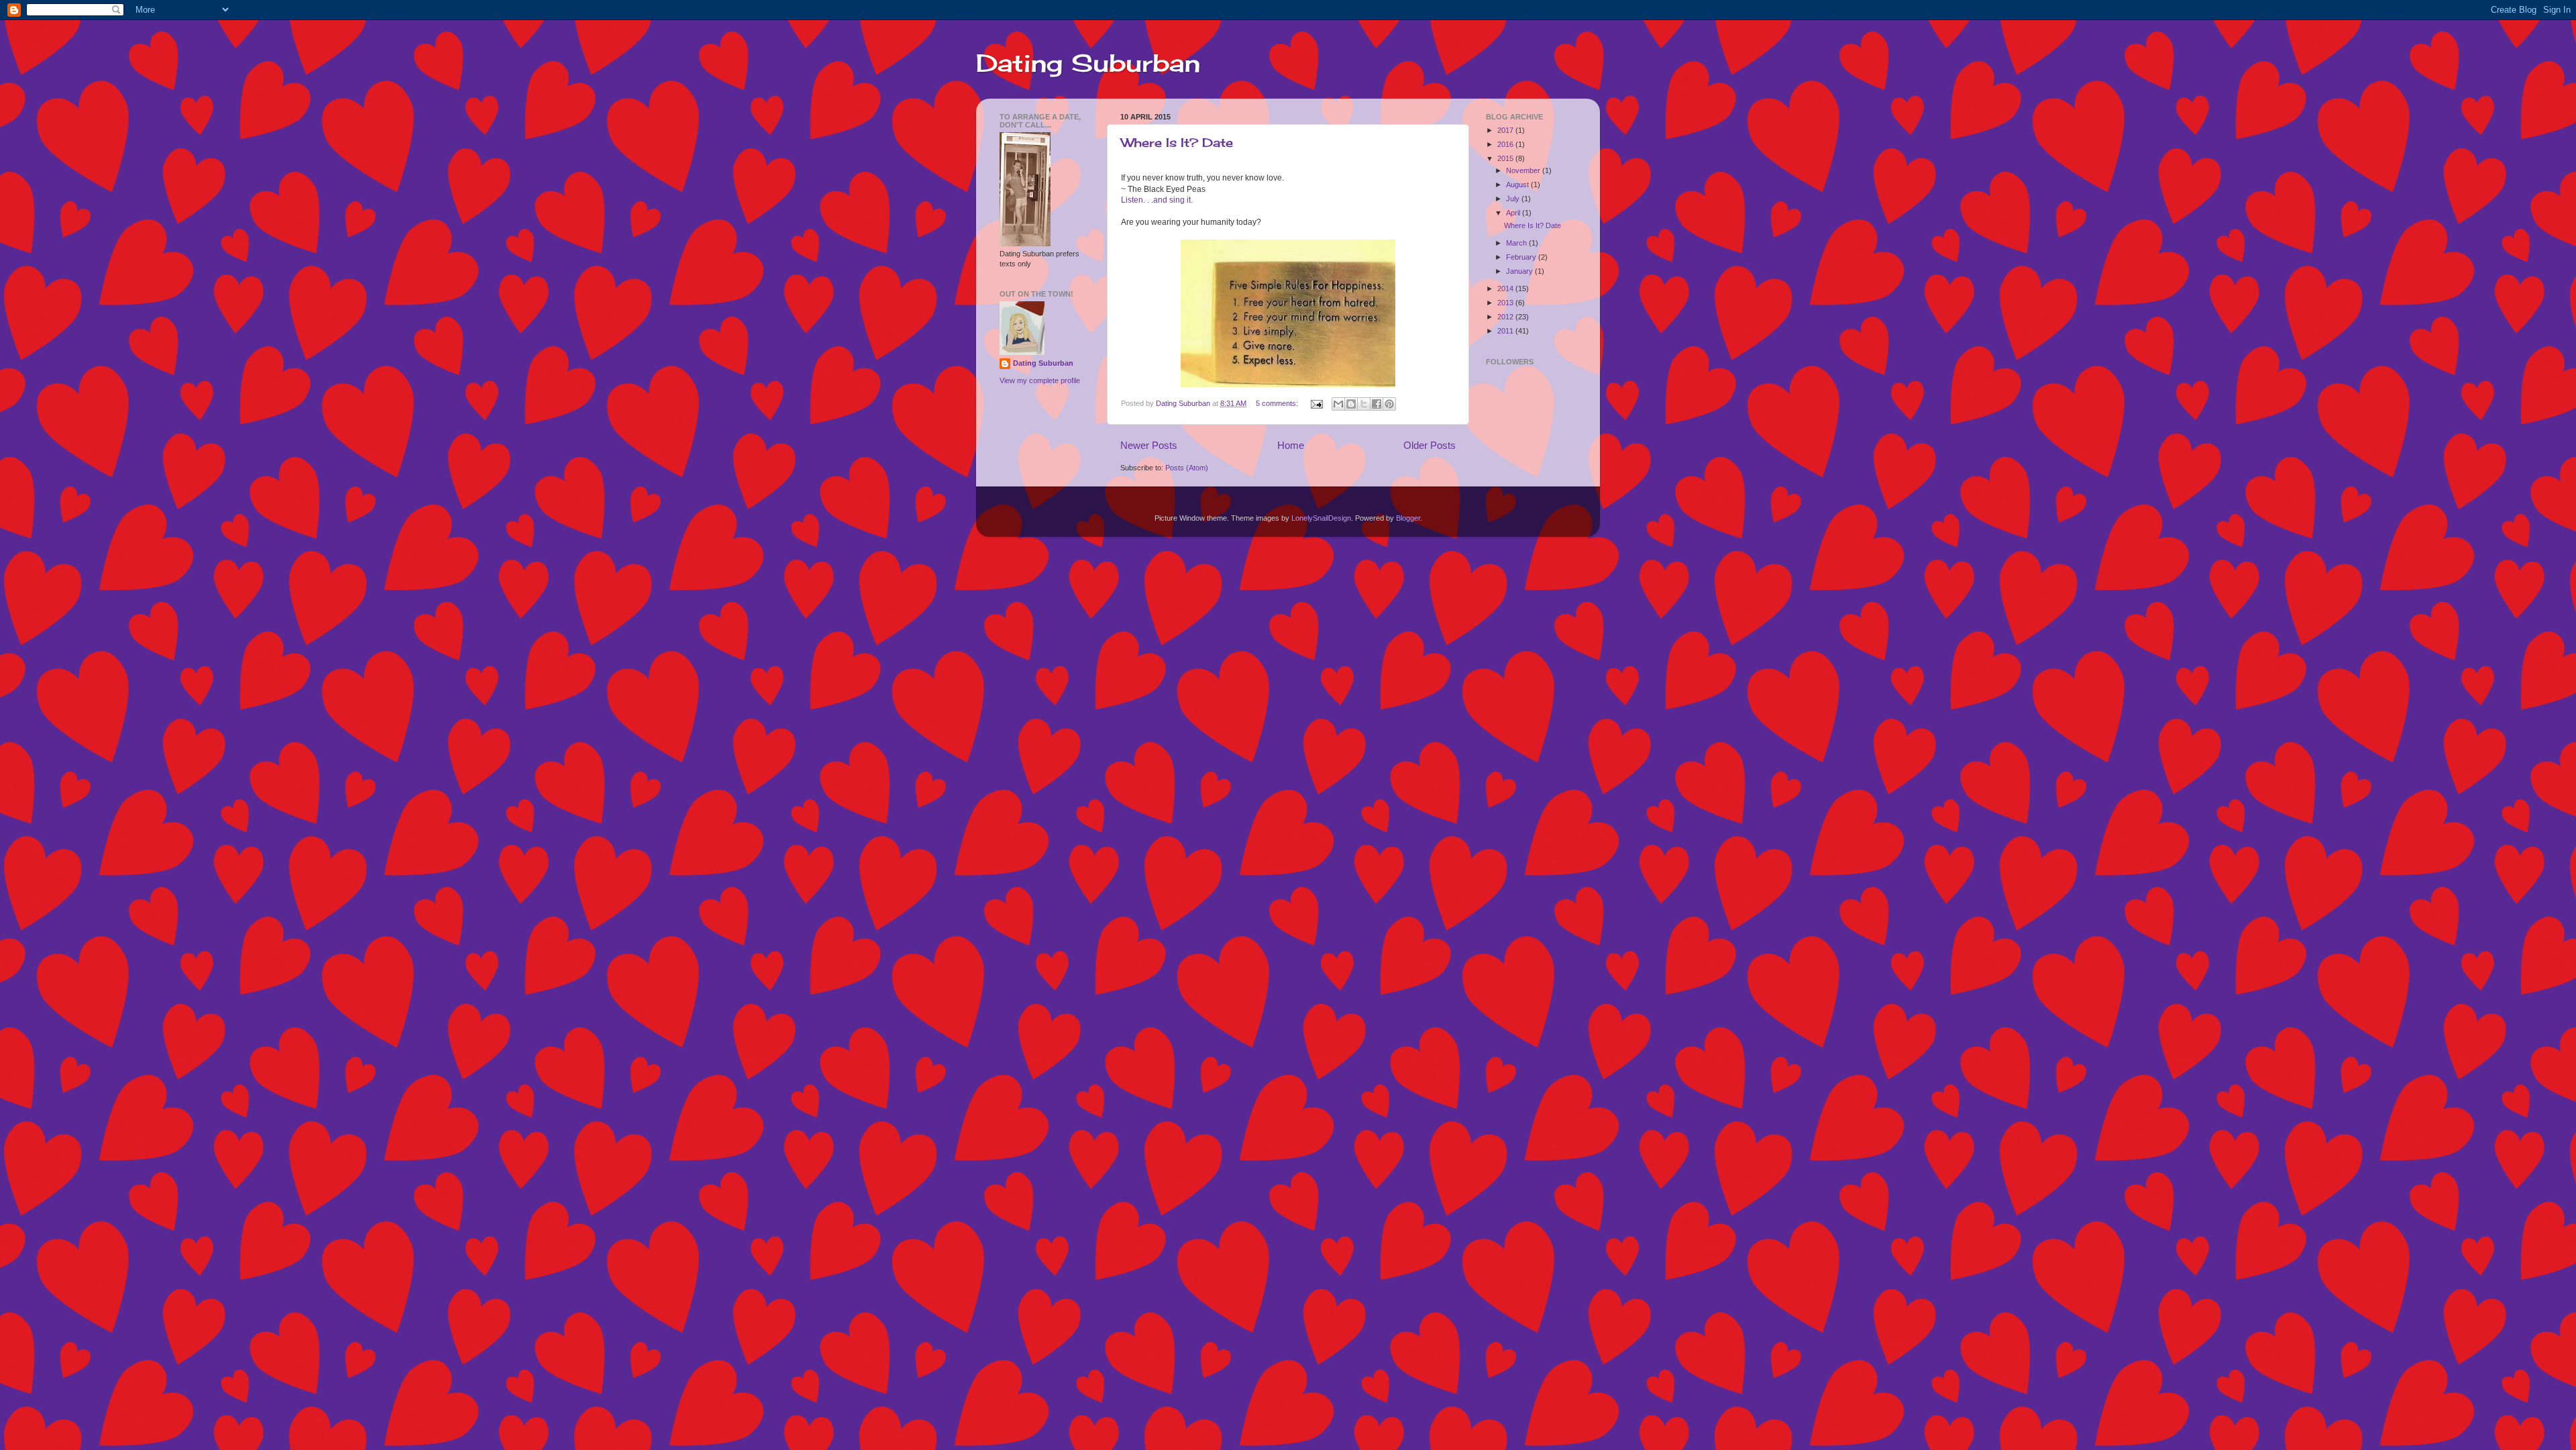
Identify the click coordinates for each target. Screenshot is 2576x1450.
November (1524, 170)
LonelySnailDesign (1321, 518)
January (1520, 271)
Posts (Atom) (1187, 468)
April (1514, 213)
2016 (1506, 144)
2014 (1506, 289)
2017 (1506, 130)
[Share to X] (1364, 404)
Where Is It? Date (1177, 142)
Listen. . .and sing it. (1157, 200)
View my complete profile (1040, 380)
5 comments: (1278, 403)
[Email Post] (1316, 403)
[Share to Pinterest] (1389, 404)
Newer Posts (1149, 445)
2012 (1506, 317)
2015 (1506, 158)
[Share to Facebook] (1377, 404)
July (1514, 199)
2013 (1506, 303)
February (1522, 257)
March (1517, 243)
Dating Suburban (1088, 63)
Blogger (1408, 518)
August (1518, 185)
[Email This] (1338, 404)
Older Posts (1430, 445)
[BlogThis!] (1351, 404)
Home (1291, 445)
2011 (1506, 331)
